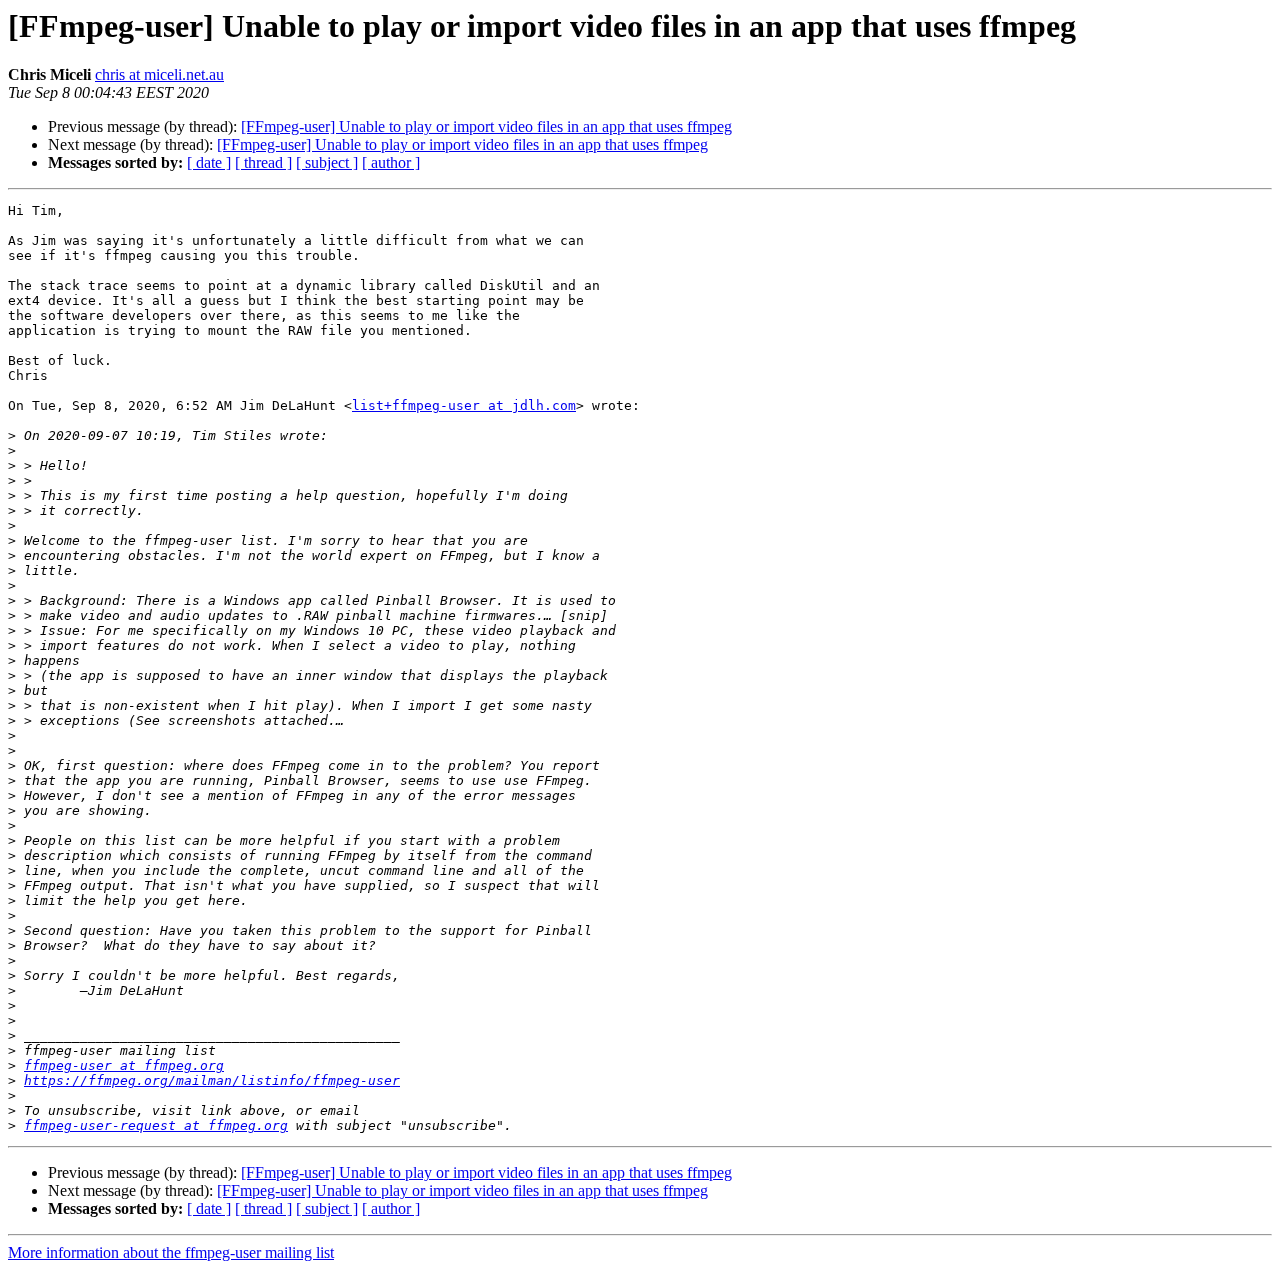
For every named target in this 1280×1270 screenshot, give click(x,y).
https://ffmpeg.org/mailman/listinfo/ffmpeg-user (212, 1080)
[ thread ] (263, 162)
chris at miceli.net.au (159, 74)
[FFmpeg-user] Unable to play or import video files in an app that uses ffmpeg (486, 126)
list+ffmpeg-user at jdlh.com (464, 405)
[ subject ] (327, 162)
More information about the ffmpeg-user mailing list (171, 1252)
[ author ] (391, 162)
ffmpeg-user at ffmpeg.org (124, 1065)
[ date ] (209, 162)
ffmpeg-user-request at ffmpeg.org (156, 1125)
